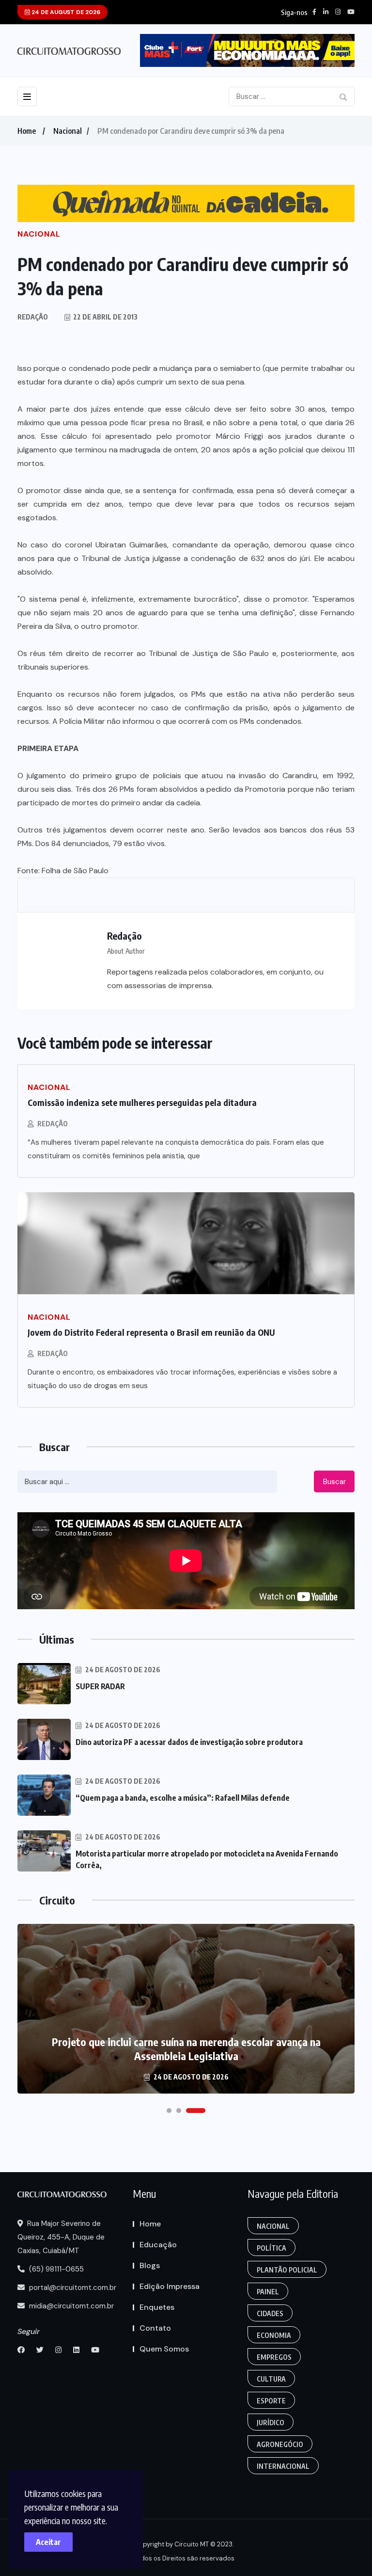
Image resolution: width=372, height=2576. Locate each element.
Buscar (334, 1482)
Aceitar (48, 2542)
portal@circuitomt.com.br (72, 2288)
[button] (169, 2111)
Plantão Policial (287, 2270)
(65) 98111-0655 (55, 2269)
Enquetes (157, 2307)
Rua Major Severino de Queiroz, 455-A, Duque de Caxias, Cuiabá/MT (61, 2237)
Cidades (270, 2313)
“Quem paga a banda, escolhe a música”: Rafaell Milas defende (183, 1798)
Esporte (271, 2401)
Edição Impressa (170, 2286)
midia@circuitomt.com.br (70, 2306)
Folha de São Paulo (75, 871)
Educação (158, 2245)
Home (27, 131)
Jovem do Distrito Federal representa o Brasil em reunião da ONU (151, 1332)
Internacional (283, 2466)
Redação (53, 1124)
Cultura (271, 2379)
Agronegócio (280, 2444)
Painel (268, 2292)
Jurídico (271, 2423)
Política (271, 2248)
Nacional (68, 131)
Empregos (274, 2357)
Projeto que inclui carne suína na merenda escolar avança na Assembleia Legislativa (186, 2049)
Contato (155, 2328)
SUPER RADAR (100, 1686)
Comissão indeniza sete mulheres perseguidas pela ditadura (142, 1102)
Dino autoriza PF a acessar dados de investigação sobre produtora (189, 1742)
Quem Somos (164, 2349)
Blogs (150, 2265)
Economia (274, 2335)
